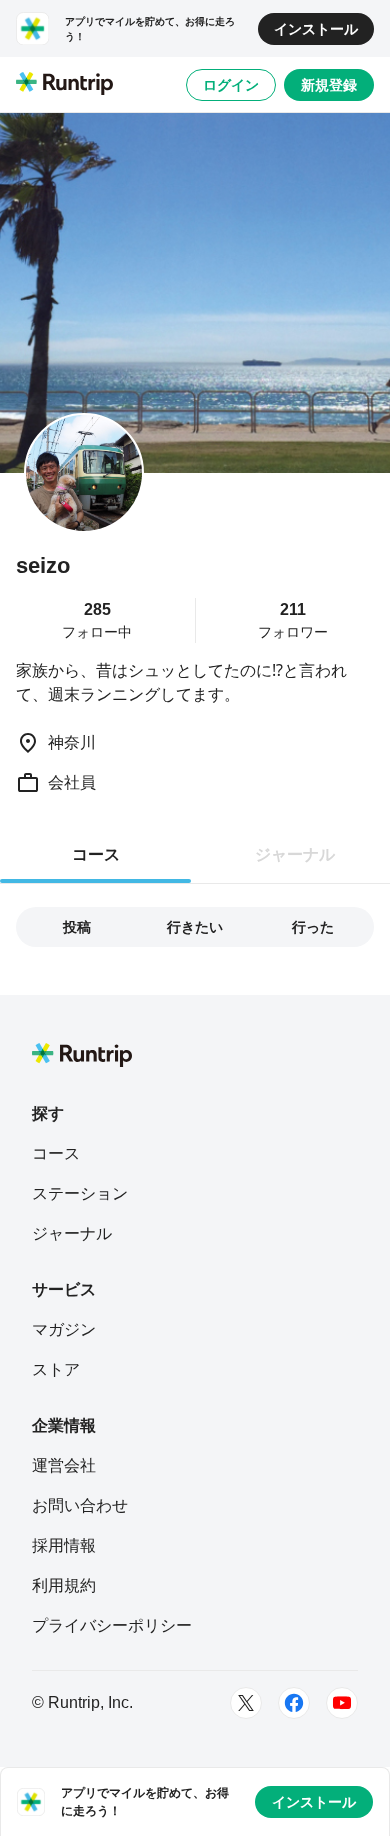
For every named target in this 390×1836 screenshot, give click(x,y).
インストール (316, 29)
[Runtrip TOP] (64, 85)
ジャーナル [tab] (295, 854)
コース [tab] (96, 854)
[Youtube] (342, 1703)
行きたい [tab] (195, 927)
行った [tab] (313, 927)
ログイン (231, 85)
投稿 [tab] (77, 927)
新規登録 (329, 85)
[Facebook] (294, 1703)
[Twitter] (246, 1703)
